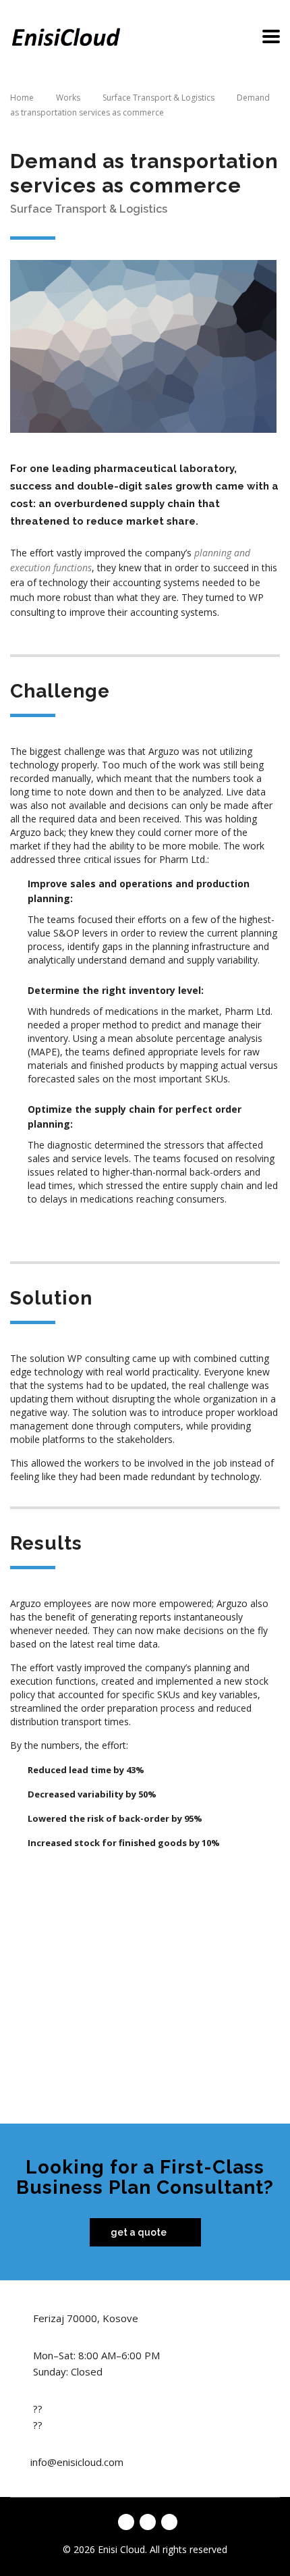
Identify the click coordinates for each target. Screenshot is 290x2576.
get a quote (139, 2232)
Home (22, 98)
